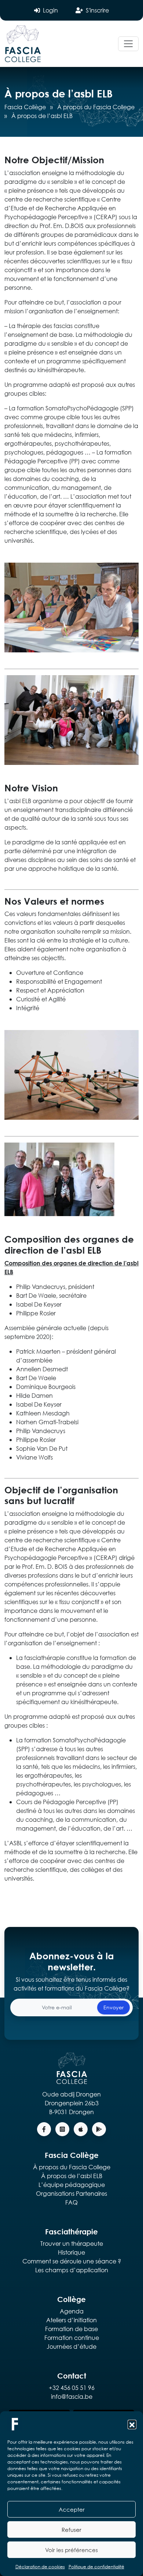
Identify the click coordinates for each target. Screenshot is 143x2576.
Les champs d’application (72, 2270)
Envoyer (113, 2007)
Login (50, 10)
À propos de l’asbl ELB (72, 2176)
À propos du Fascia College (96, 107)
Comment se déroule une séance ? (72, 2261)
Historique (71, 2252)
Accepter (72, 2509)
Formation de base (71, 2329)
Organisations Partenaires (71, 2193)
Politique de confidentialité (96, 2567)
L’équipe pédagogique (72, 2185)
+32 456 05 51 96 (72, 2388)
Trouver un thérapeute (72, 2243)
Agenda (72, 2311)
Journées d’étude (71, 2346)
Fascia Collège (25, 107)
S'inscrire (97, 10)
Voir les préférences (71, 2550)
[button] (132, 2424)
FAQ (71, 2202)
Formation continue (72, 2338)
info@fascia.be (72, 2396)
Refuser (71, 2530)
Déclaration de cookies (40, 2567)
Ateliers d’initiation (71, 2320)
